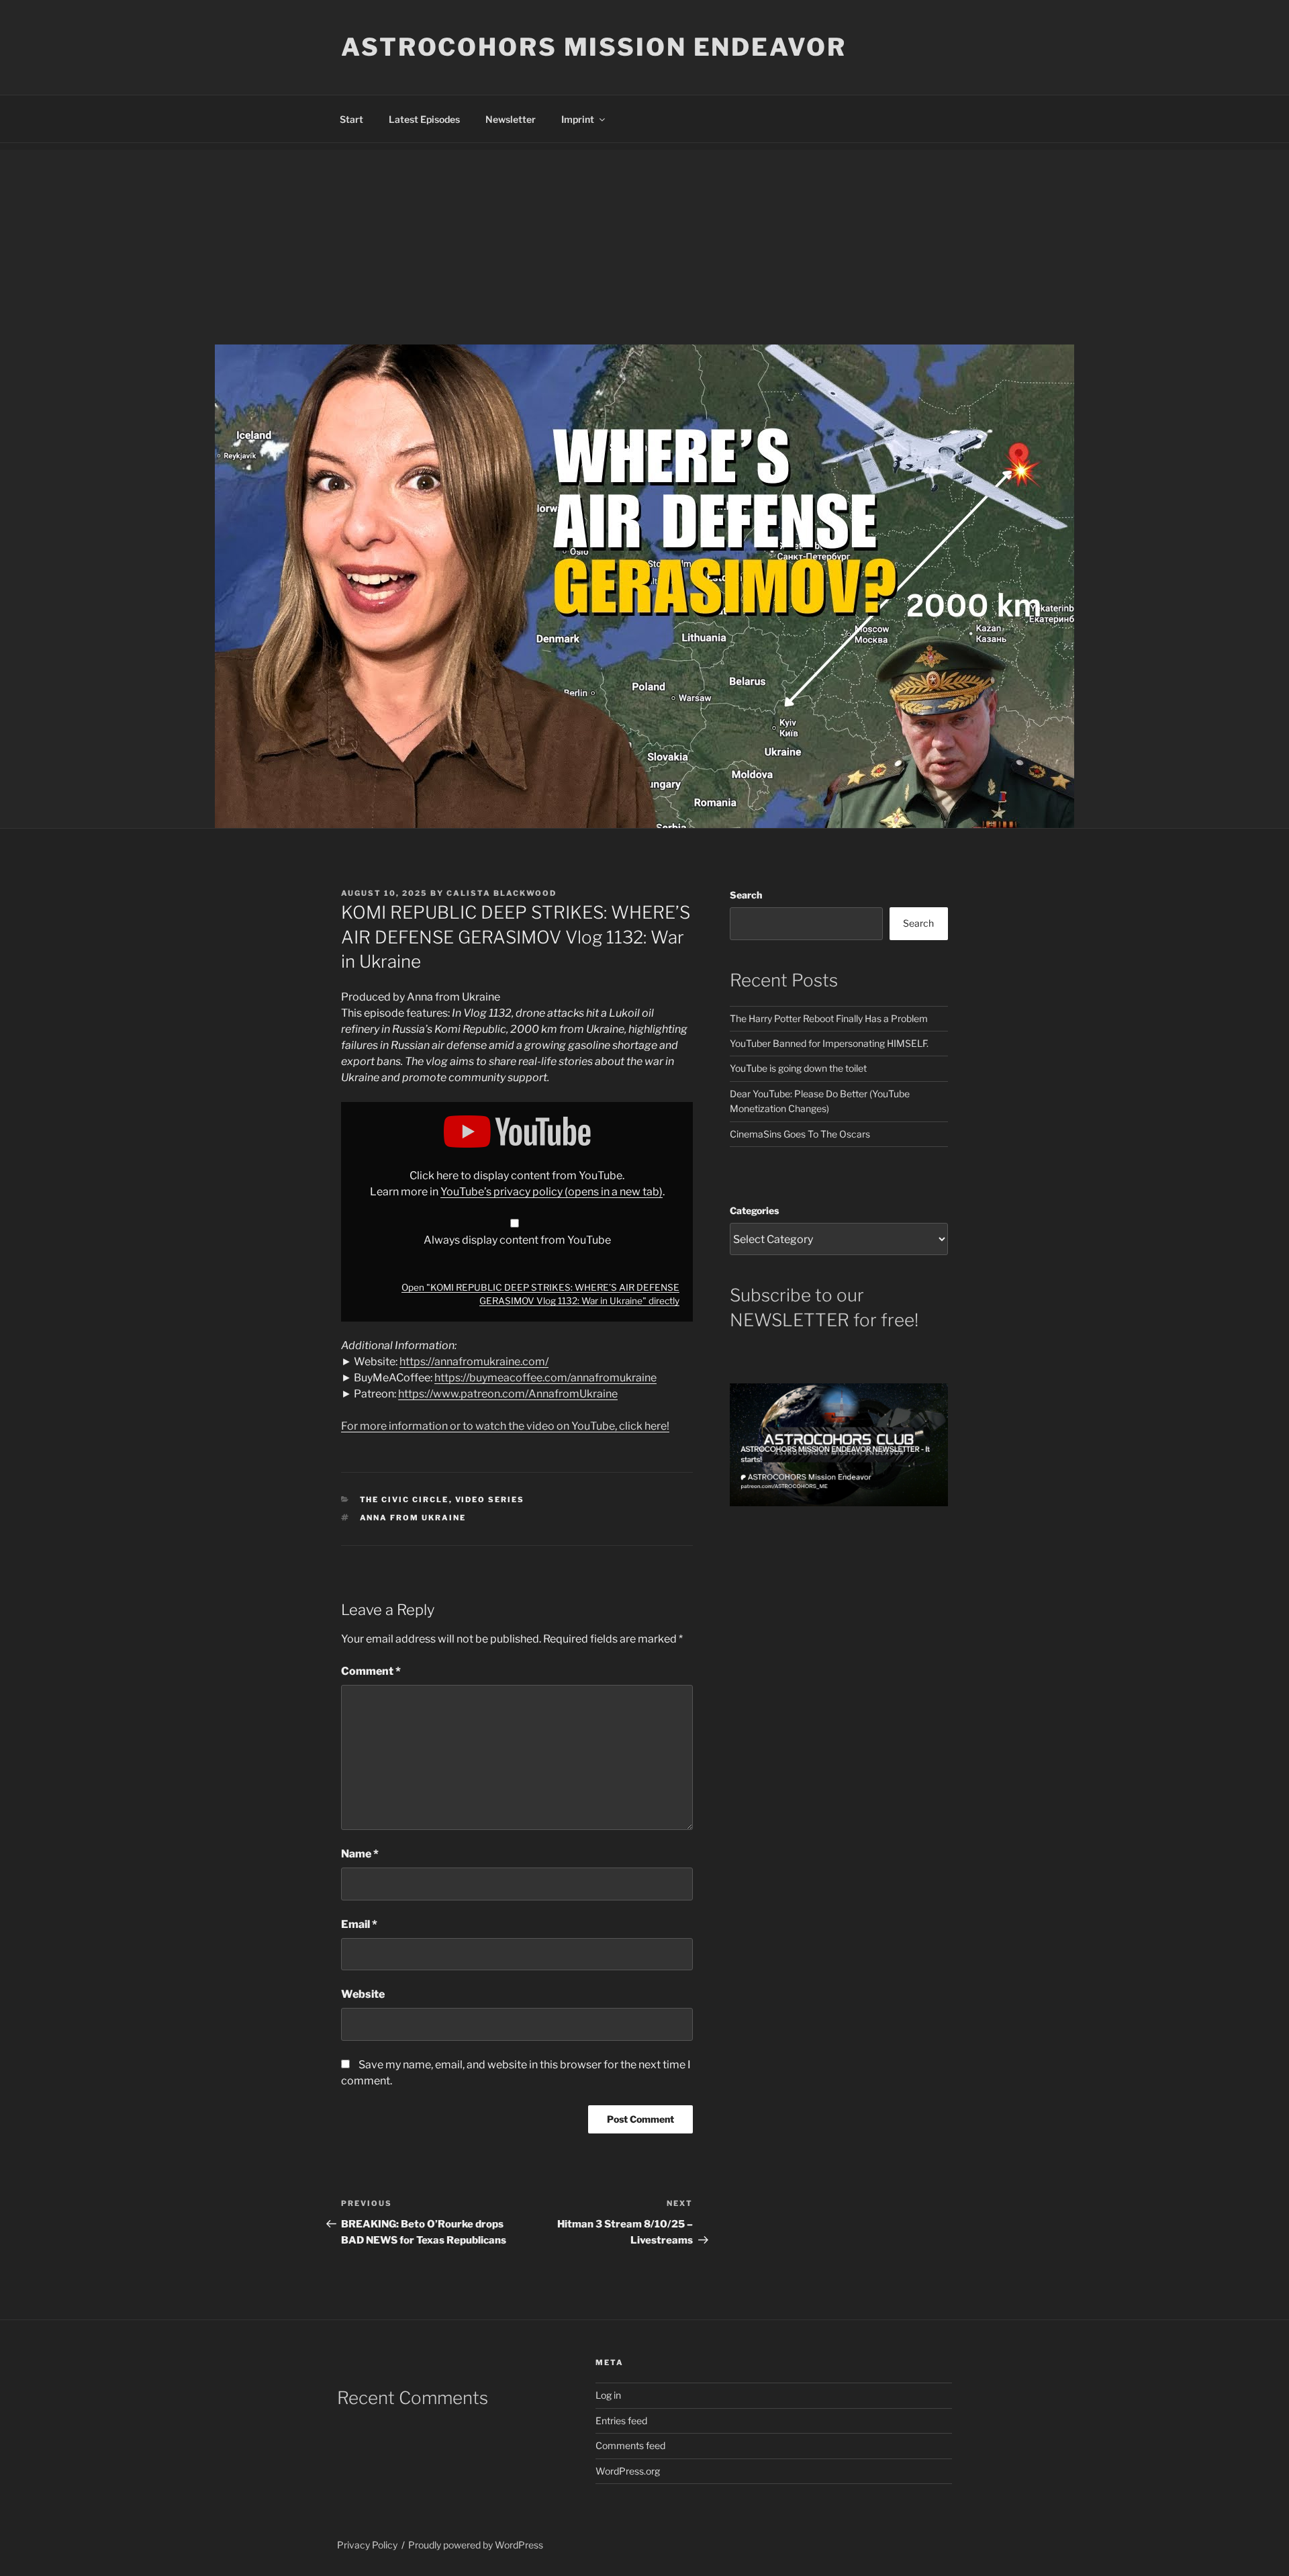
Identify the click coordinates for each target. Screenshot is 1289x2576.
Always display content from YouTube (517, 1240)
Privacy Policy (367, 2545)
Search (746, 895)
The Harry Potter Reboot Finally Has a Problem (829, 1018)
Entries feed (621, 2421)
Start (351, 119)
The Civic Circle (404, 1500)
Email (359, 1924)
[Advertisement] (644, 244)
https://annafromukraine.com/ (474, 1362)
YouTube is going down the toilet (798, 1068)
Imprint (578, 119)
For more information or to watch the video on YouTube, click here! (505, 1426)
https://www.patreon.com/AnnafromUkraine (508, 1394)
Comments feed (630, 2445)
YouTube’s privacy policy (552, 1192)
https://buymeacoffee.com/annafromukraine (545, 1378)
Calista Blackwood (502, 893)
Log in (608, 2395)
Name (360, 1854)
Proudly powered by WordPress (476, 2545)
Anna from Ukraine (413, 1518)
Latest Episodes (424, 119)
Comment (371, 1671)
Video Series (490, 1500)
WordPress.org (628, 2471)
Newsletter (511, 119)
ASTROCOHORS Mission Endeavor (594, 47)
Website (363, 1994)
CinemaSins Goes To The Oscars (800, 1134)
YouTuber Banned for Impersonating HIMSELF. (829, 1043)
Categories (754, 1210)
